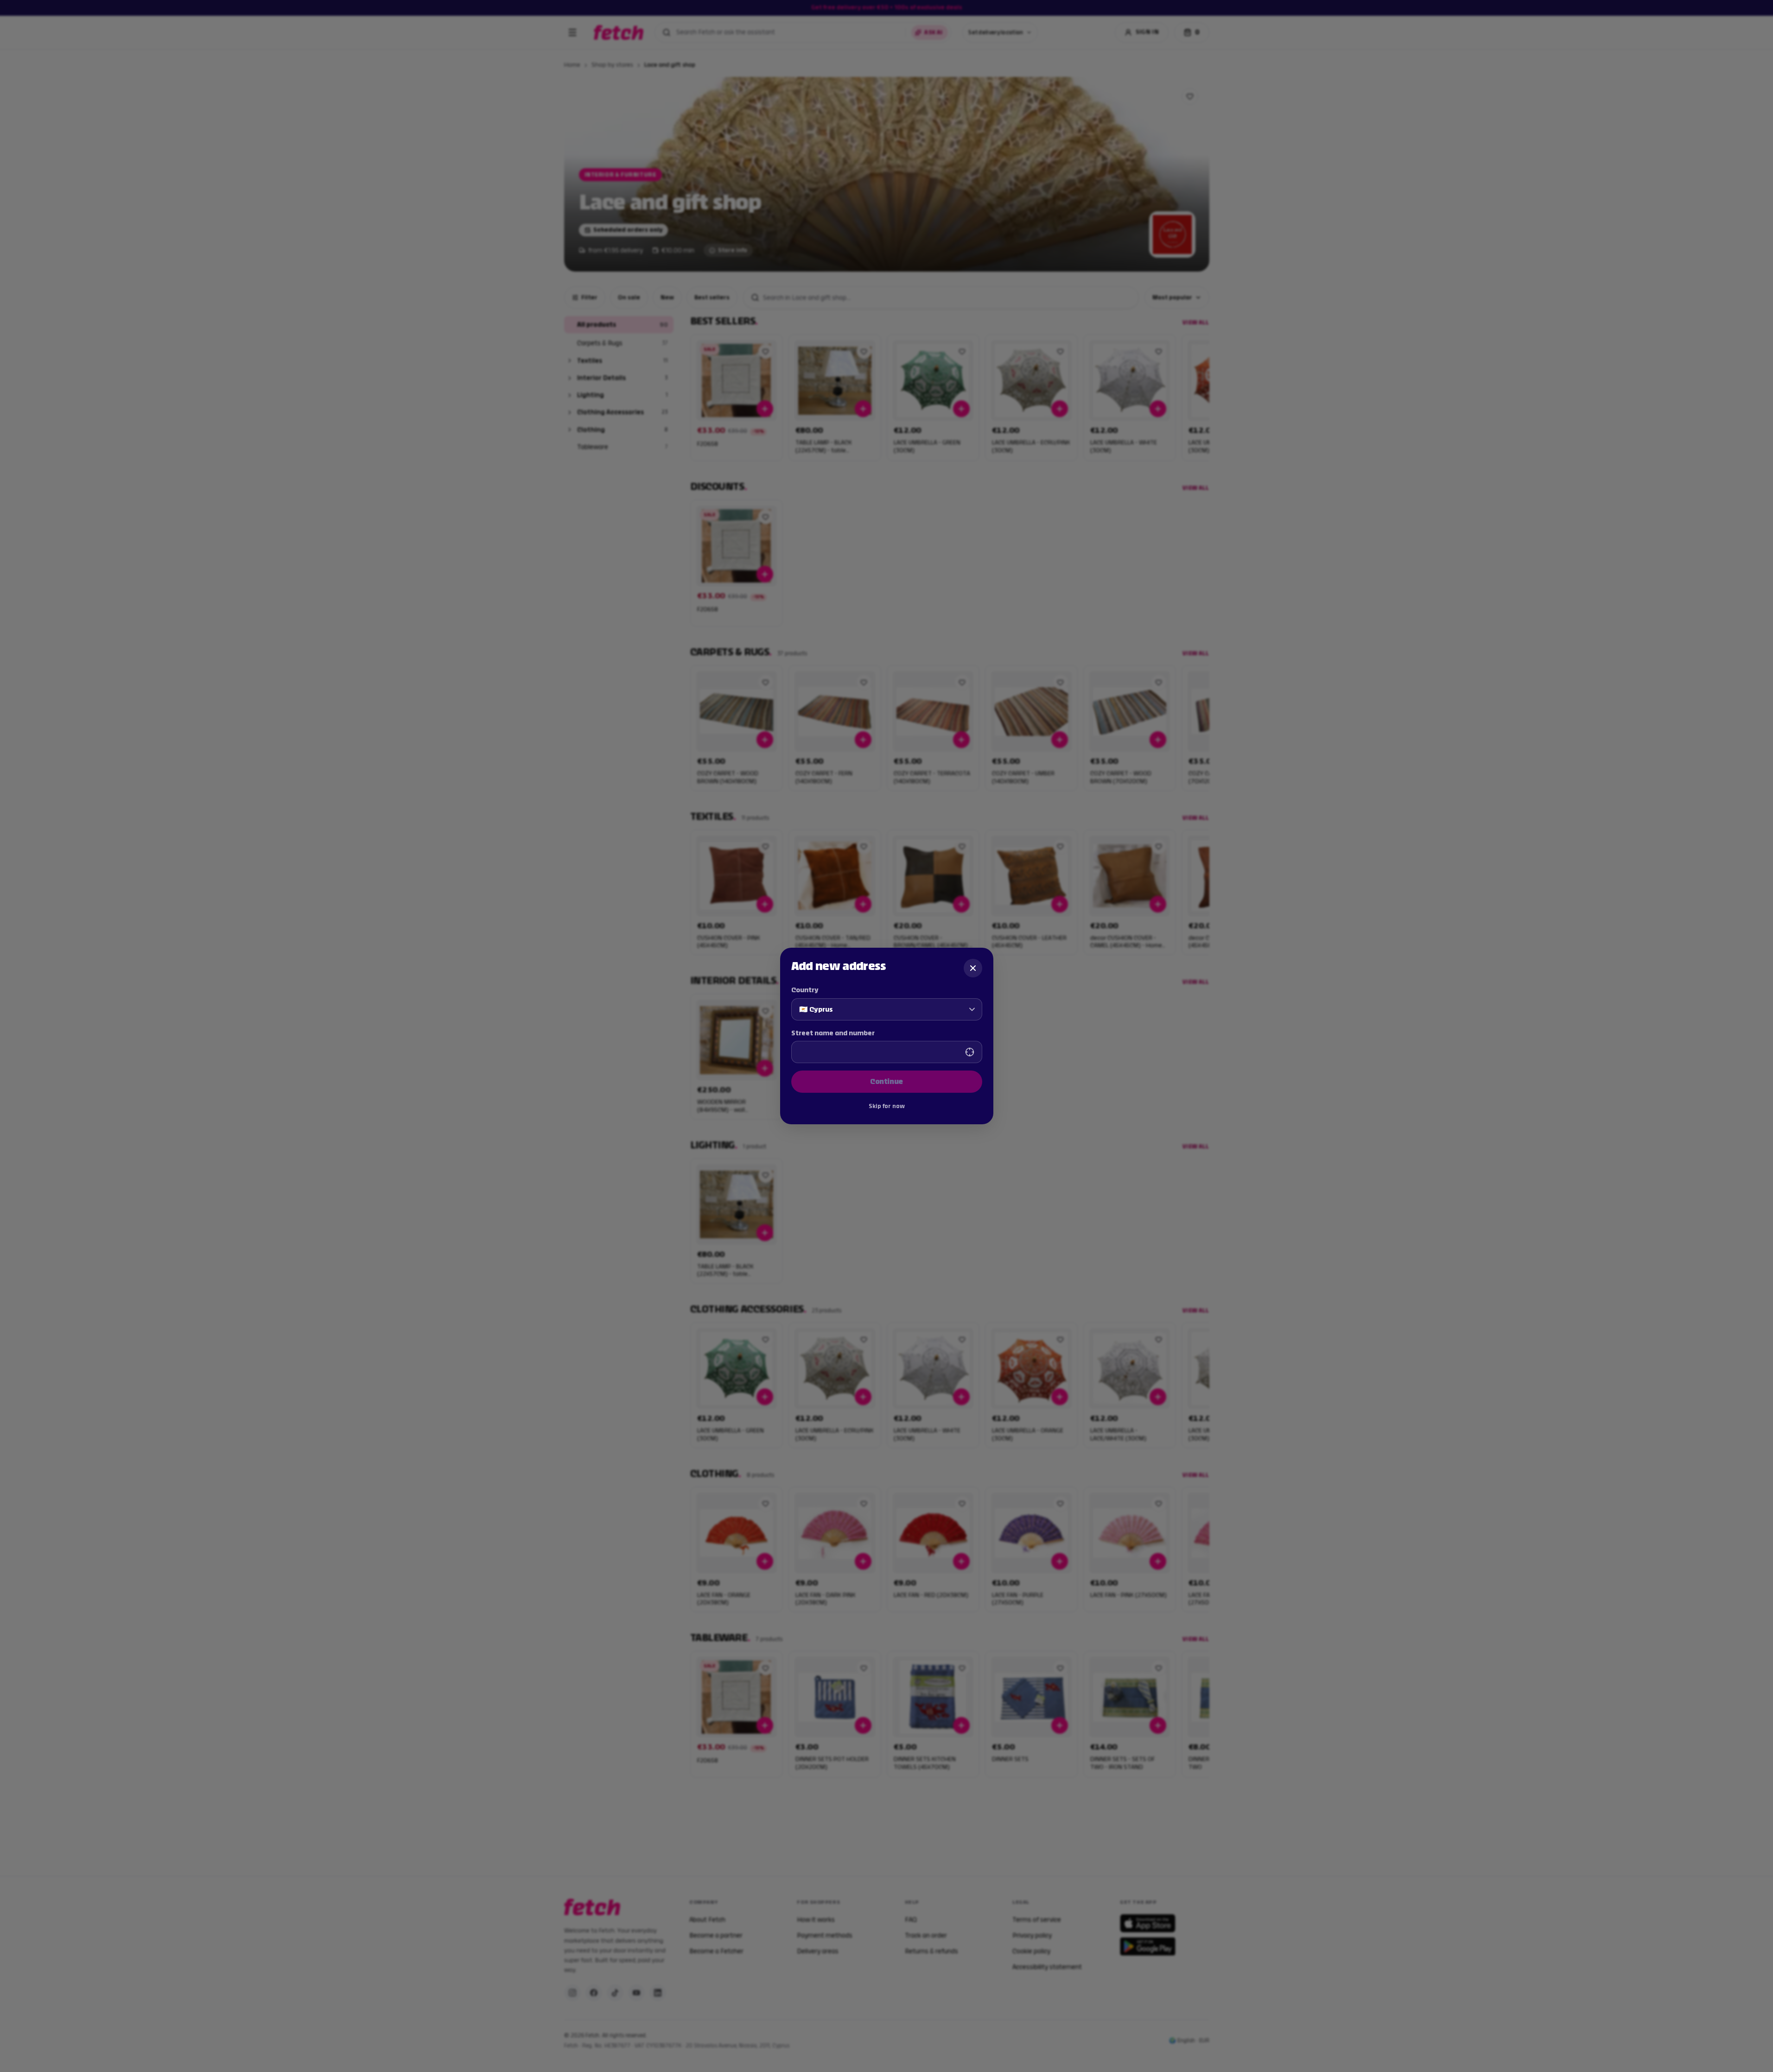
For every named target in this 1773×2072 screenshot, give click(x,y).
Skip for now (887, 1106)
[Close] (973, 968)
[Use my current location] (970, 1052)
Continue (886, 1081)
